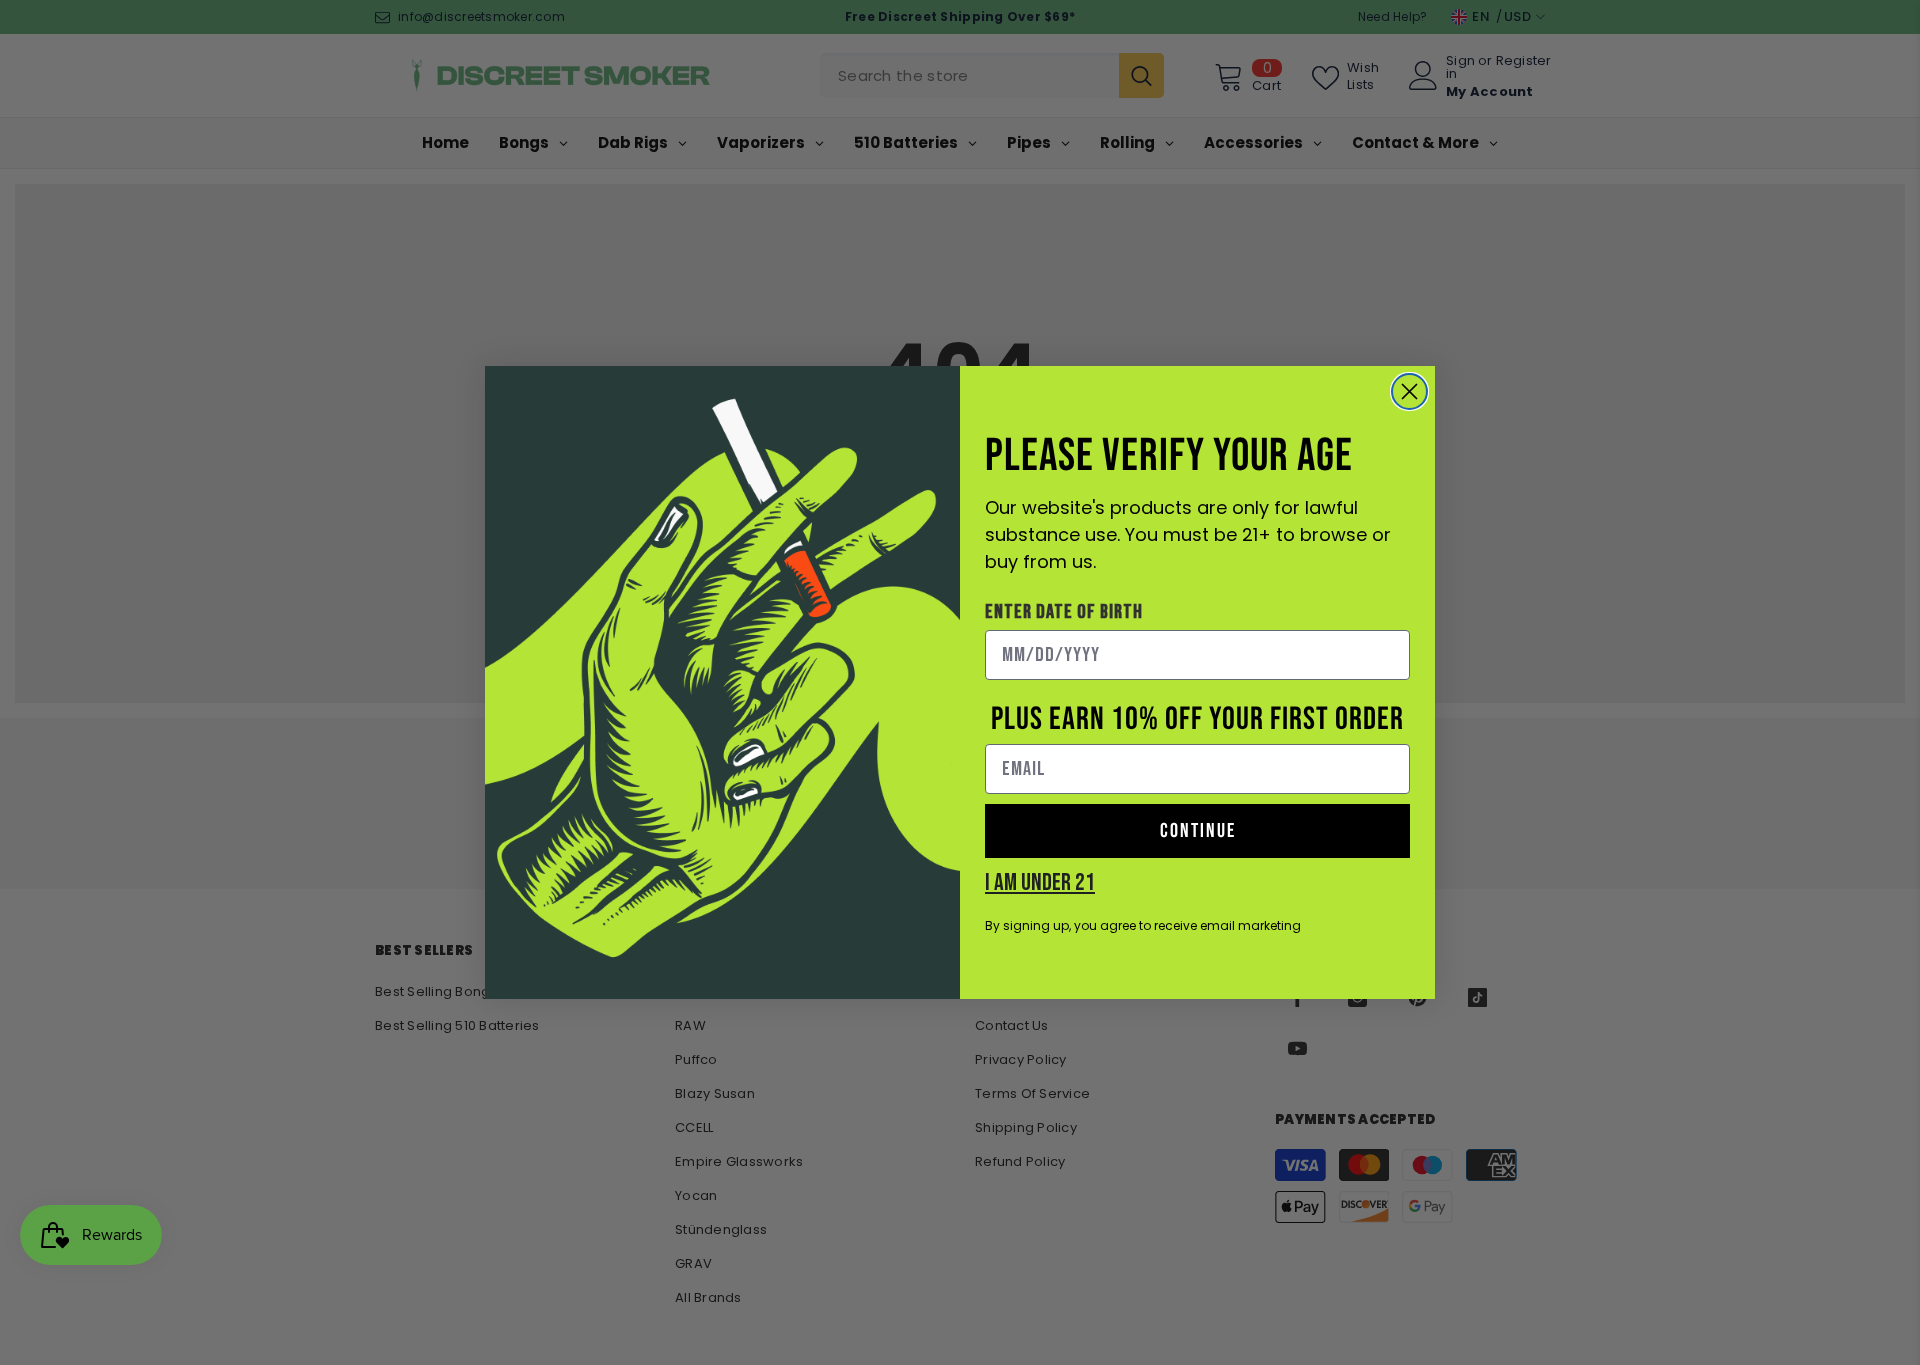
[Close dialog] (1409, 391)
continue (1198, 831)
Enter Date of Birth (1064, 612)
